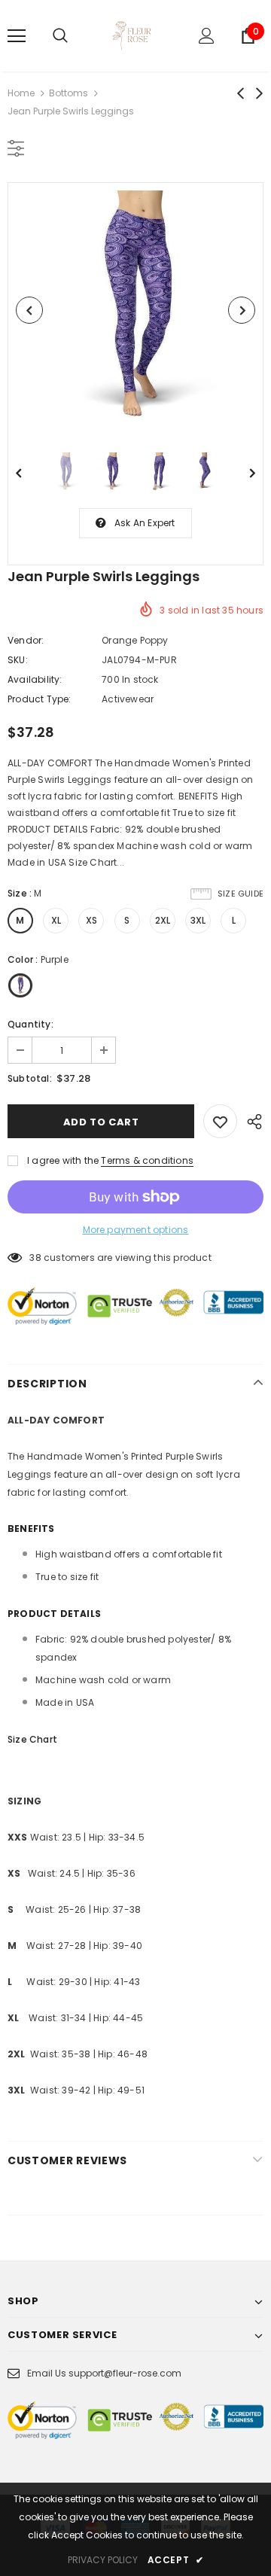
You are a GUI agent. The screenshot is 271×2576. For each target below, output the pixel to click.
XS (91, 920)
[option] (135, 310)
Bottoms (69, 93)
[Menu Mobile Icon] (17, 36)
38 (35, 1258)
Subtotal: (30, 1078)
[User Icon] (207, 36)
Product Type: (40, 699)
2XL (163, 920)
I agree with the (63, 1160)
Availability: (35, 679)
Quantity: (30, 1024)
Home (21, 93)
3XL (198, 920)
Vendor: (26, 640)
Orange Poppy (135, 640)
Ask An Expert (145, 523)
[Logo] (134, 36)
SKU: (18, 660)
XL (56, 920)
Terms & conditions (147, 1160)
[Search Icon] (60, 36)
